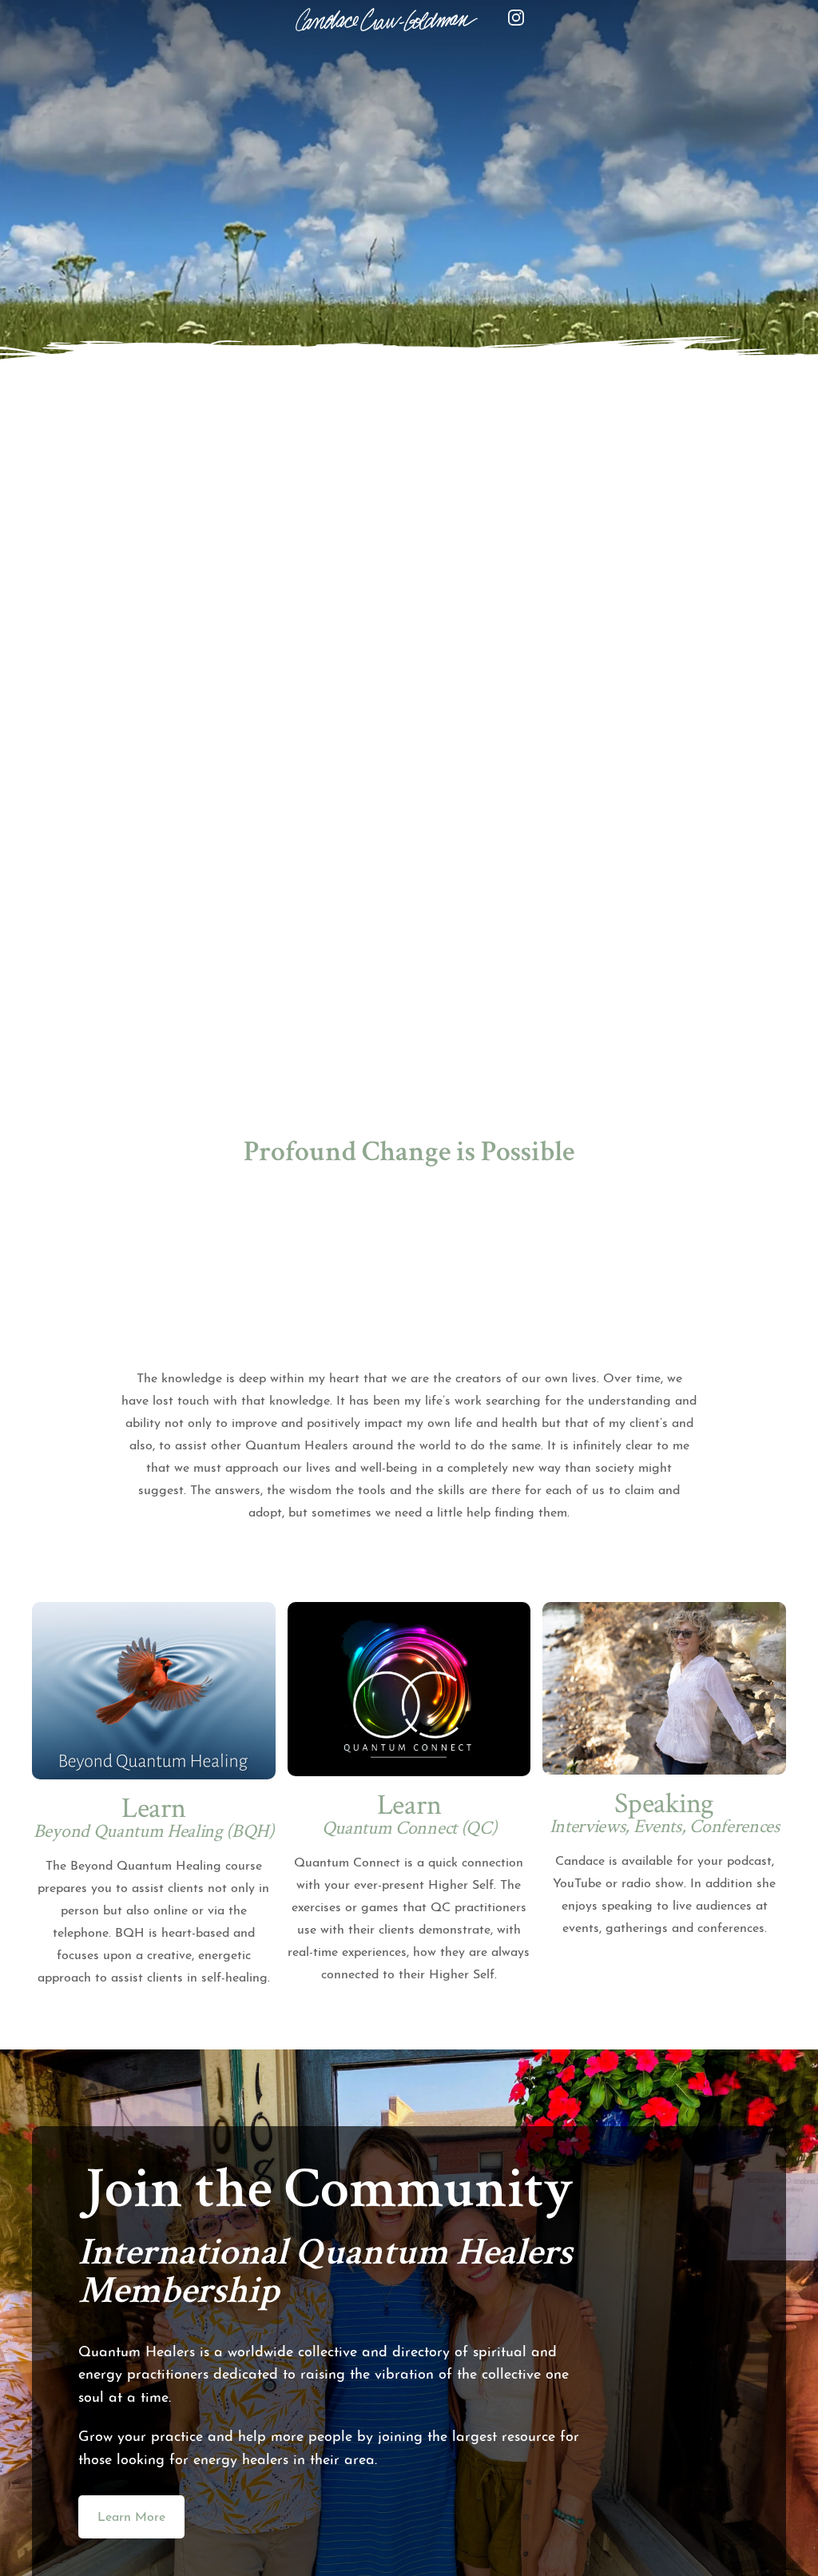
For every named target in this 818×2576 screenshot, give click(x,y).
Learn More (131, 2518)
